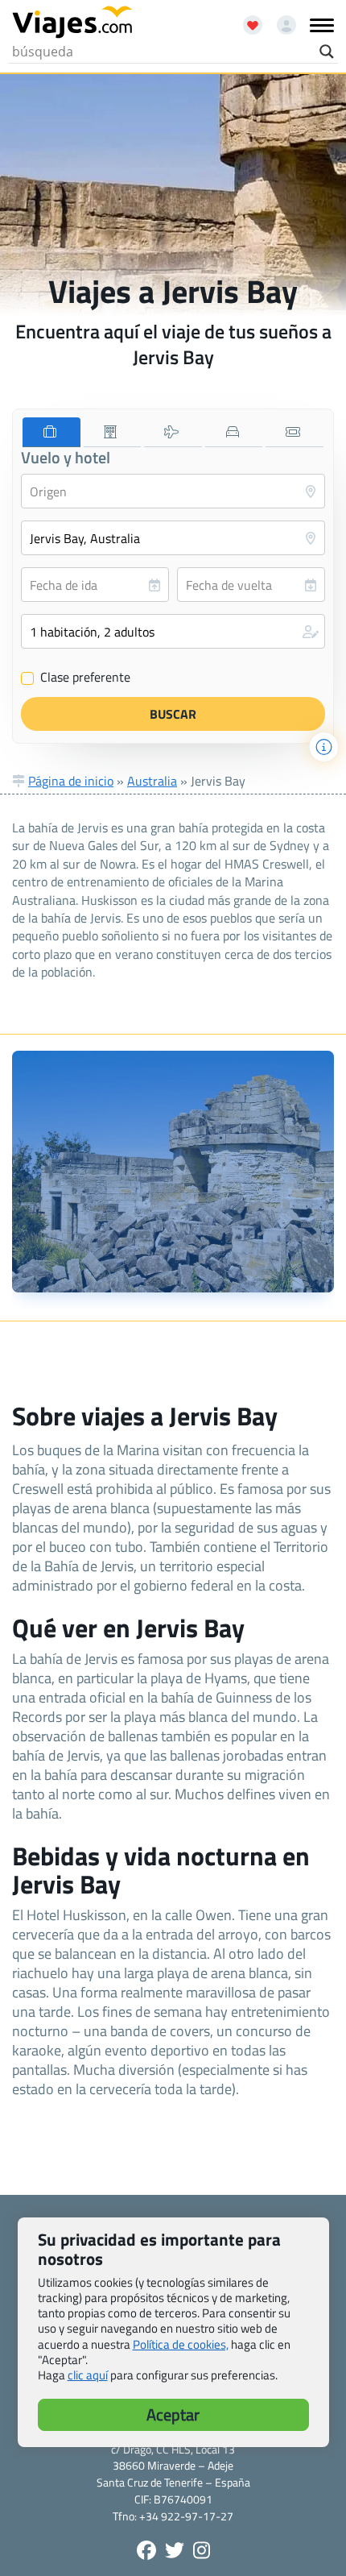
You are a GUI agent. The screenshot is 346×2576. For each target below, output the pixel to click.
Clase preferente (76, 678)
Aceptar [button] (173, 2414)
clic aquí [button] (88, 2375)
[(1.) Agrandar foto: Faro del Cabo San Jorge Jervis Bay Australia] (173, 1172)
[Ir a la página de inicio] (72, 23)
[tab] (51, 432)
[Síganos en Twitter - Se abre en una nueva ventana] (175, 2550)
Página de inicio (71, 781)
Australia (152, 781)
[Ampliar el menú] (322, 25)
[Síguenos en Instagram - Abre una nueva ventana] (202, 2550)
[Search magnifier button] (327, 52)
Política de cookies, (181, 2344)
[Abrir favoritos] (245, 19)
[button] (173, 631)
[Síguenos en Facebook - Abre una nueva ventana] (146, 2550)
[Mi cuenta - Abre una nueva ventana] (280, 19)
